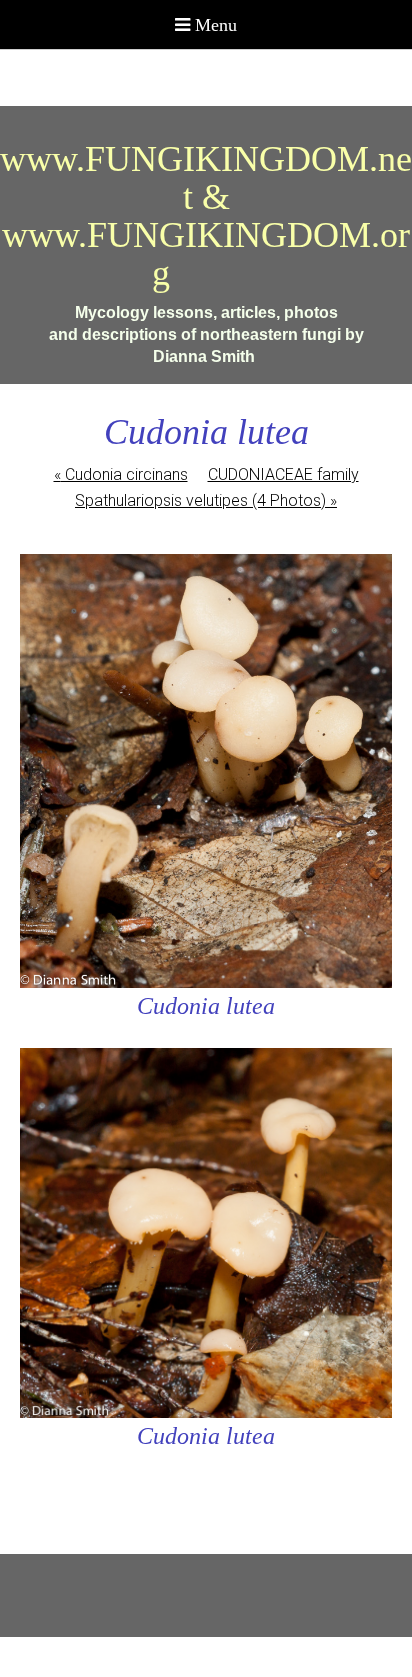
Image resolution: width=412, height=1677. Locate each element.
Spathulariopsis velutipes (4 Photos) (206, 500)
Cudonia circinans (121, 474)
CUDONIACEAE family (283, 474)
